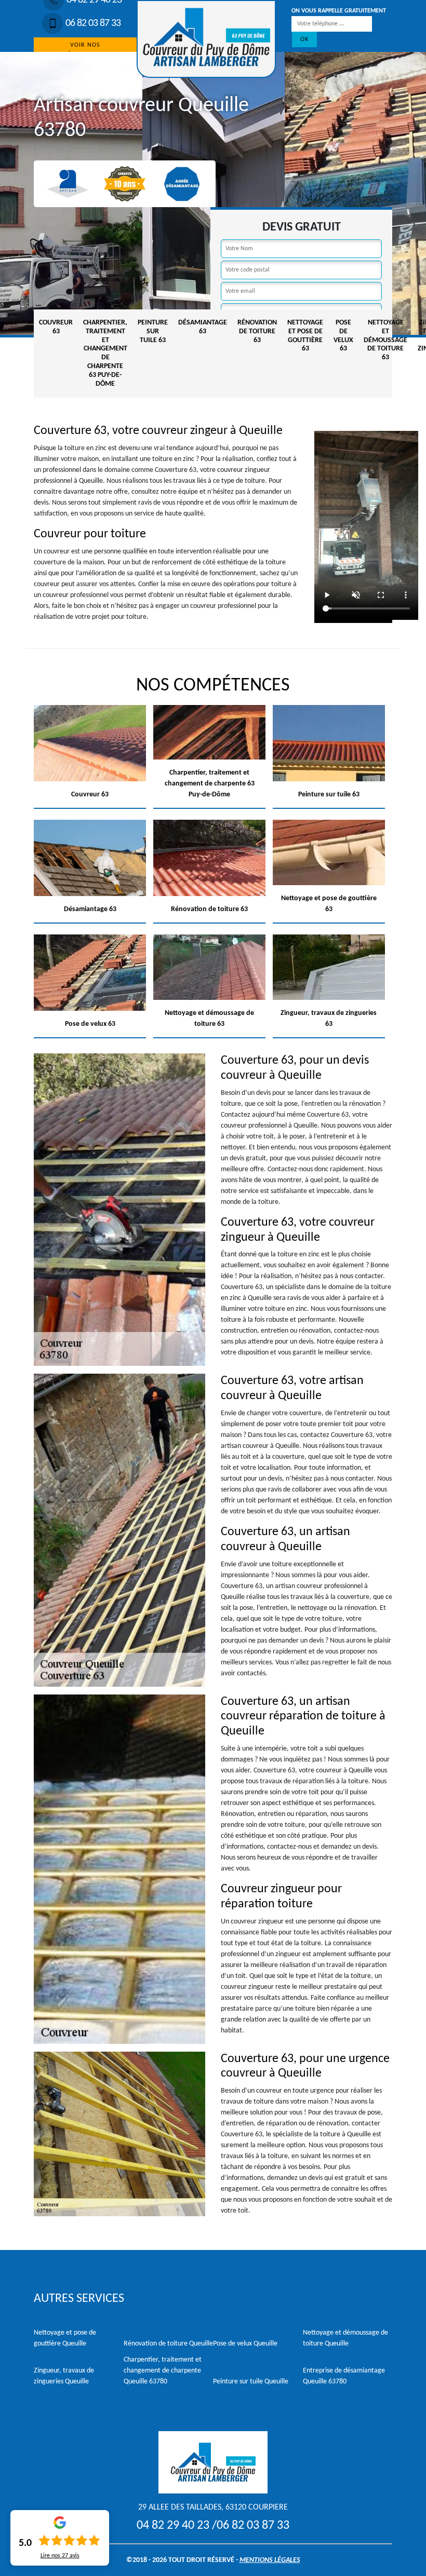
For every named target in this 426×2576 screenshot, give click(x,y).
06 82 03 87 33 (93, 23)
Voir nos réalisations (85, 50)
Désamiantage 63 (203, 327)
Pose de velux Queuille (245, 2344)
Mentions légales (270, 2560)
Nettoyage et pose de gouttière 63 (305, 336)
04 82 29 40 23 (173, 2526)
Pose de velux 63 (343, 336)
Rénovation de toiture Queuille (168, 2344)
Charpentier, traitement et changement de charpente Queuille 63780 (163, 2371)
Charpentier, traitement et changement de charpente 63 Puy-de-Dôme (105, 353)
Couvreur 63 (56, 327)
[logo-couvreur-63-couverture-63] (206, 39)
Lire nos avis (60, 2556)
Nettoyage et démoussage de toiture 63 (385, 340)
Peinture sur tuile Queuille (251, 2382)
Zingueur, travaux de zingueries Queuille (64, 2376)
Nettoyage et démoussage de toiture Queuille (345, 2338)
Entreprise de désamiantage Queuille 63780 (344, 2376)
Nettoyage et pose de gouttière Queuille (65, 2338)
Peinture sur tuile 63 (153, 331)
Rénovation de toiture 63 (257, 331)
